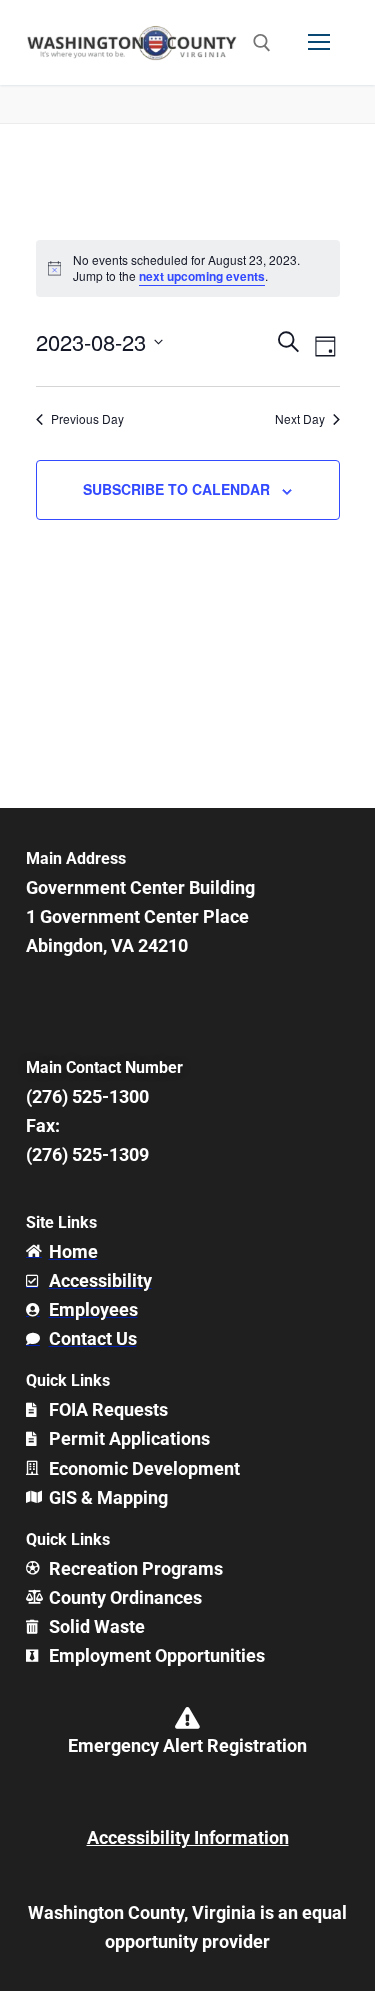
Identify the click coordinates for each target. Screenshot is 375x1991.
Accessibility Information (188, 1837)
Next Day (300, 419)
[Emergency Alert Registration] (188, 1718)
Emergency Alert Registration (187, 1745)
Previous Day (87, 419)
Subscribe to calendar (176, 489)
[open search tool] (262, 43)
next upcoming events (202, 276)
